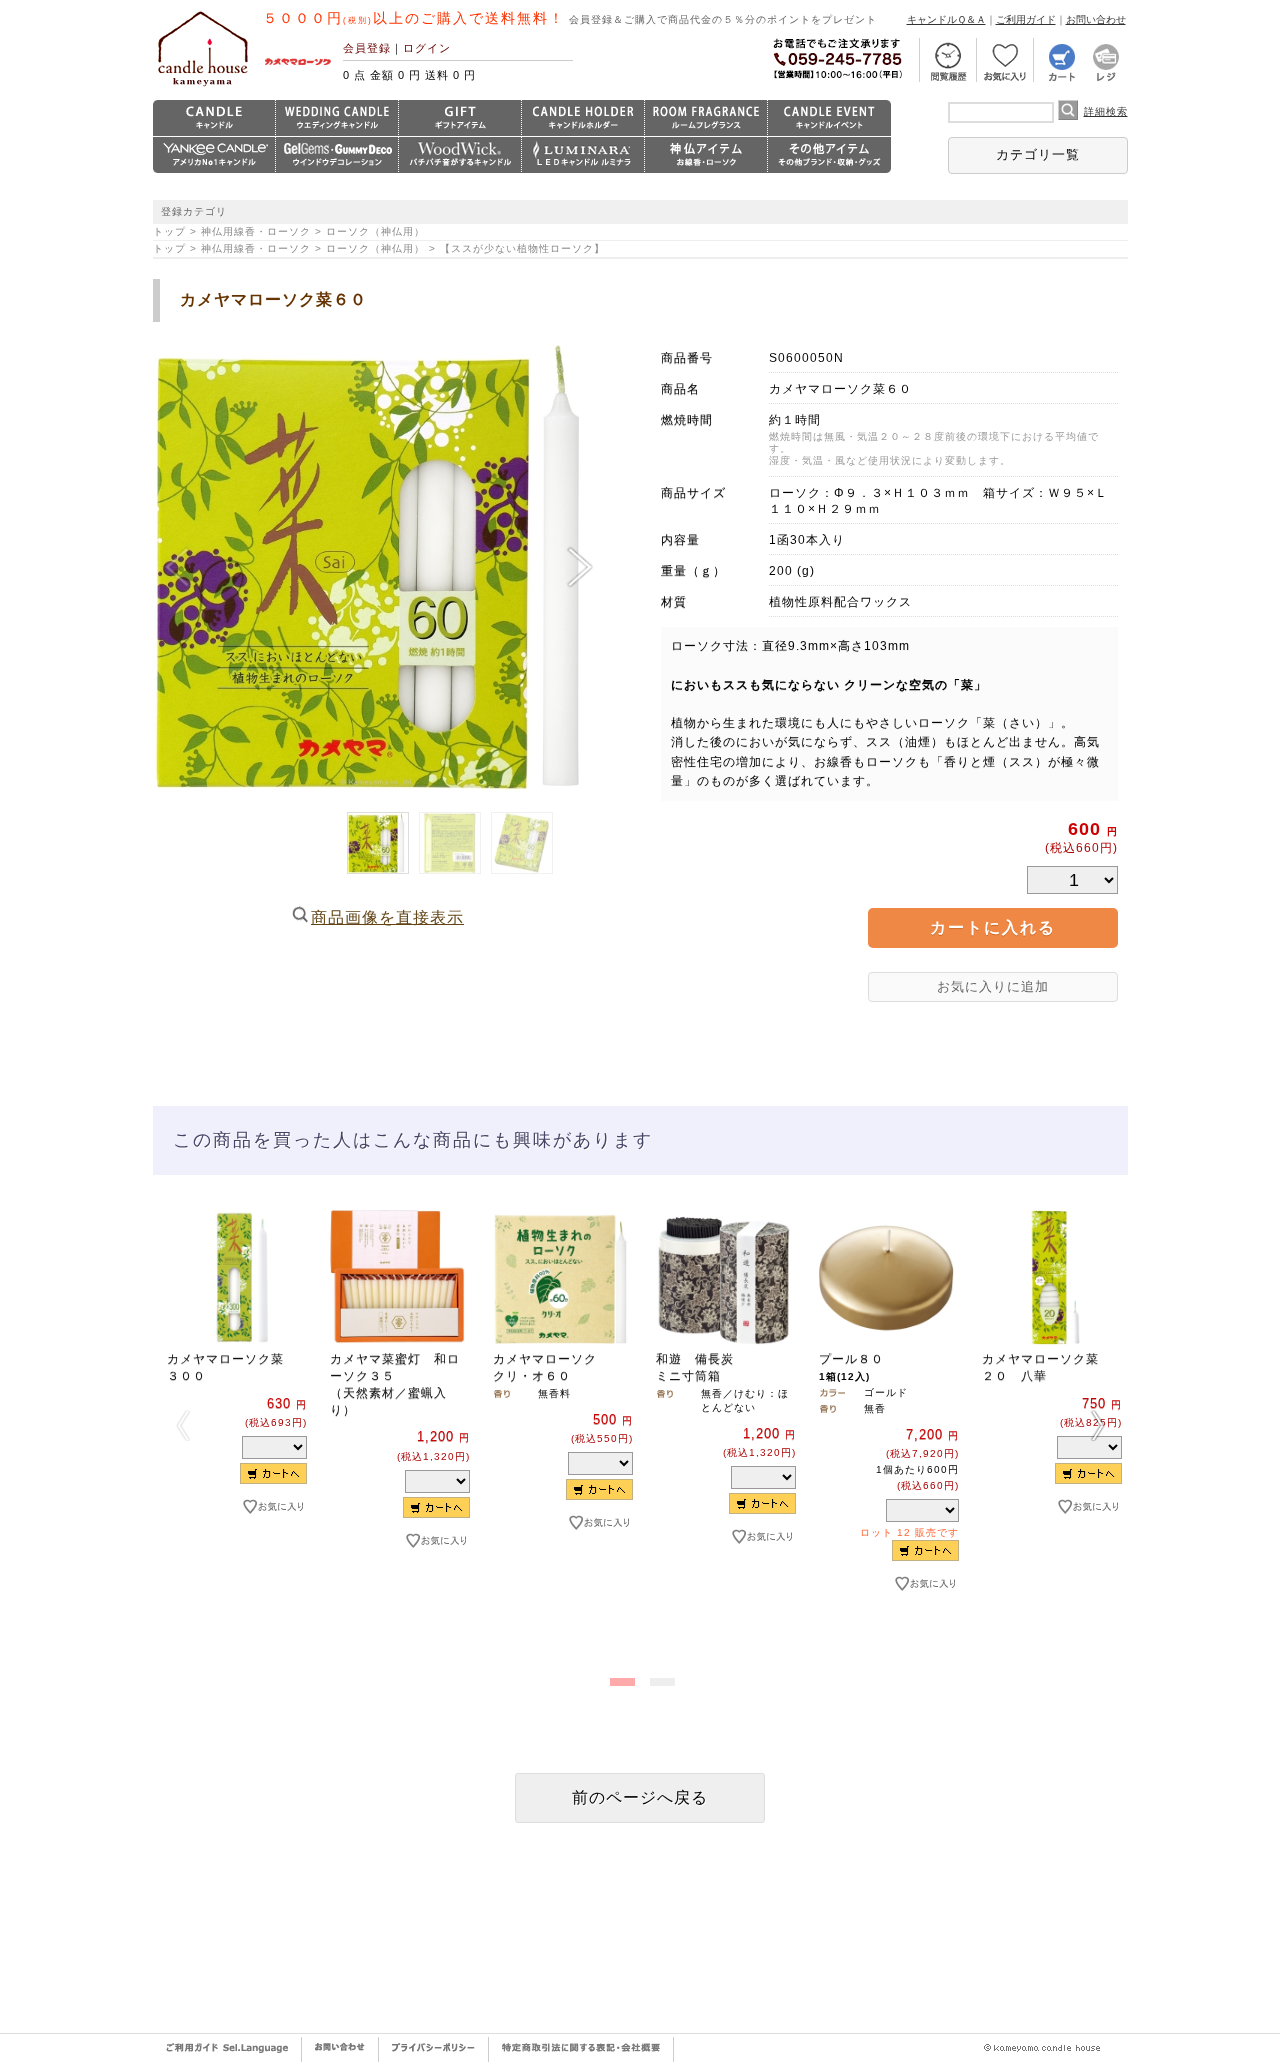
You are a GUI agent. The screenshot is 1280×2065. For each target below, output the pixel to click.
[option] (234, 1395)
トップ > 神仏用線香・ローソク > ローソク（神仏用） (289, 231)
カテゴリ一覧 (1038, 154)
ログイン (427, 48)
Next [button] (1098, 1425)
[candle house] (203, 86)
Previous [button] (183, 1425)
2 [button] (660, 1678)
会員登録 (367, 48)
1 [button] (620, 1678)
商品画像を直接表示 (387, 917)
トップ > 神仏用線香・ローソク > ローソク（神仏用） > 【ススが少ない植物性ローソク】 (384, 248)
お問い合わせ (1096, 19)
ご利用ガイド (1026, 19)
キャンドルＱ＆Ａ (946, 19)
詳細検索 (1106, 111)
